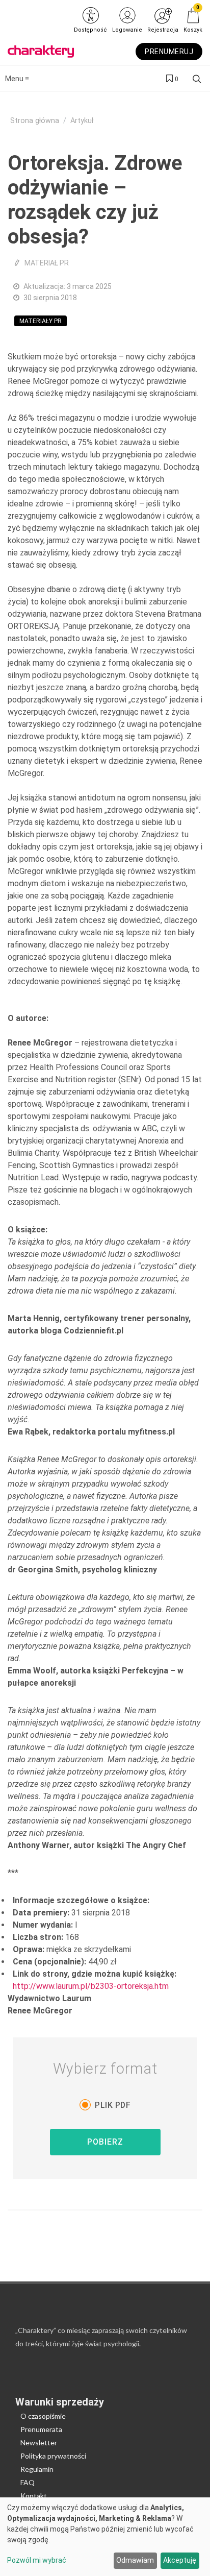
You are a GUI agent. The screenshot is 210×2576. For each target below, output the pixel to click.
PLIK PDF (113, 2105)
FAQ (28, 2482)
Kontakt (34, 2496)
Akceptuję (180, 2560)
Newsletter (39, 2443)
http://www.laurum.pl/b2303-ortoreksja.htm (91, 1986)
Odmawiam (135, 2560)
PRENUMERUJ (169, 52)
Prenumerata (41, 2429)
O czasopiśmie (43, 2416)
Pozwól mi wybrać (37, 2560)
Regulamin (37, 2469)
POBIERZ (105, 2142)
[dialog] (105, 2537)
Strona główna (35, 121)
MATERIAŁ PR (47, 263)
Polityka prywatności (53, 2456)
